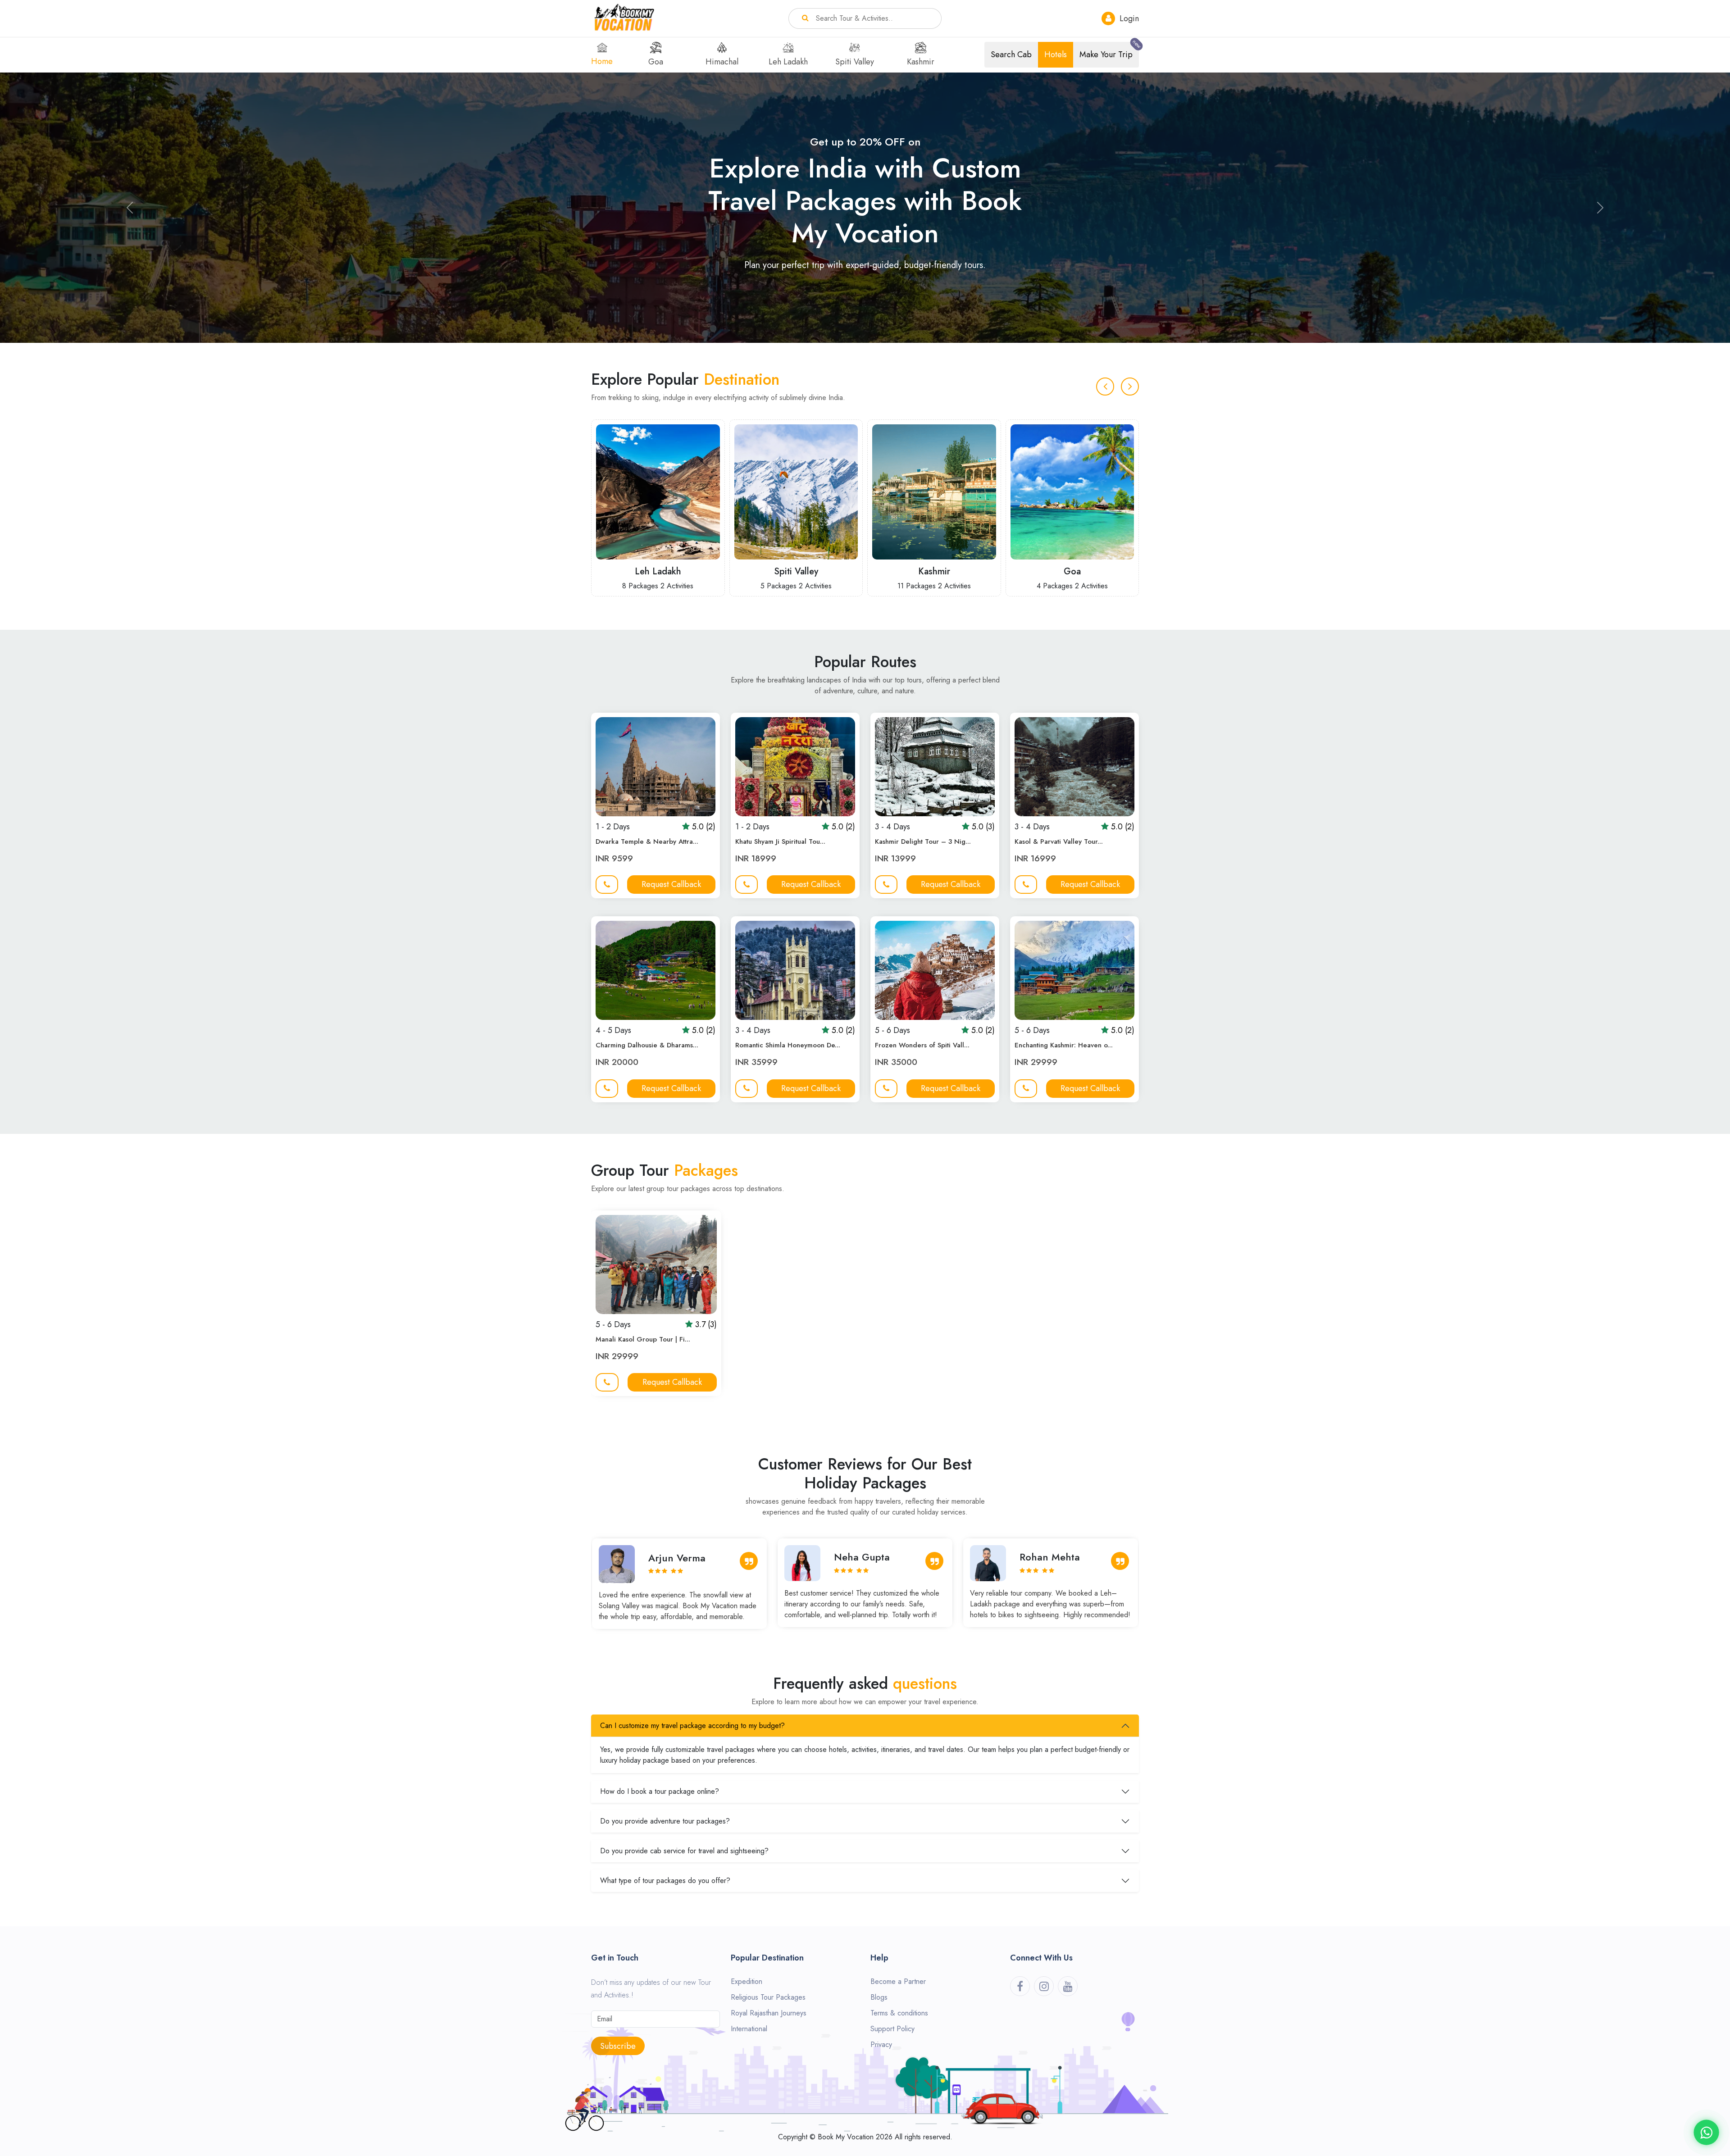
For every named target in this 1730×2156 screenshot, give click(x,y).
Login (1128, 18)
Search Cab (1011, 55)
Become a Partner (898, 1981)
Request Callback (671, 884)
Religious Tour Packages (768, 1997)
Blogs (879, 1997)
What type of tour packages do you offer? (665, 1881)
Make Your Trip (1109, 51)
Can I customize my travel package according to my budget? (692, 1726)
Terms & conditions (899, 2013)
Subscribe (618, 2046)
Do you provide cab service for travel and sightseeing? (684, 1851)
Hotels (1056, 55)
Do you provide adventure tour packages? (665, 1821)
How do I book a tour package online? (660, 1791)
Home (602, 61)
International (749, 2029)
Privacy (881, 2045)
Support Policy (892, 2029)
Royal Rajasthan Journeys (769, 2013)
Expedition (747, 1981)
